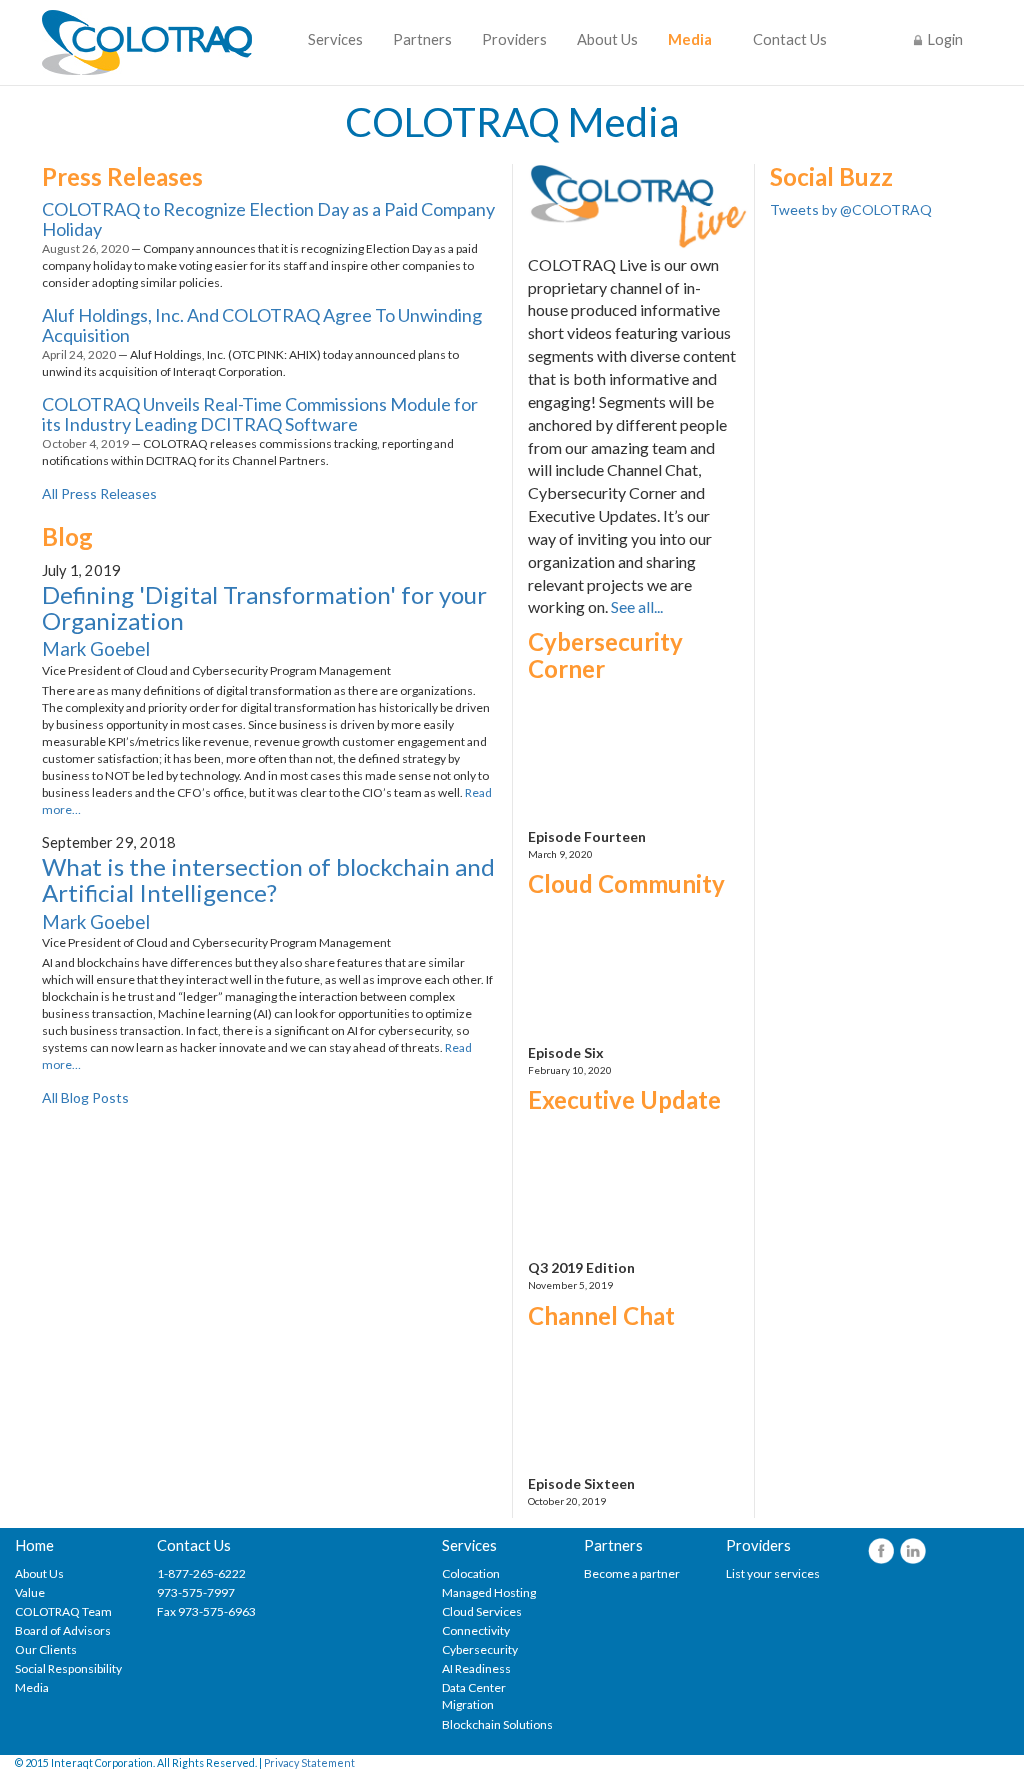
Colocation (471, 1573)
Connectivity (476, 1630)
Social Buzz (831, 176)
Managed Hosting (489, 1592)
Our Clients (46, 1649)
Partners (422, 39)
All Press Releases (99, 493)
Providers (514, 39)
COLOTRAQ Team (63, 1611)
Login (945, 39)
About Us (607, 39)
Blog (67, 536)
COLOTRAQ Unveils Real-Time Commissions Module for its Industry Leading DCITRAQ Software (260, 414)
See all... (637, 606)
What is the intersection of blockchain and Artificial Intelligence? (268, 879)
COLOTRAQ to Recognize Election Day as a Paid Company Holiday (268, 219)
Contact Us (790, 39)
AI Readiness (476, 1668)
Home (34, 1545)
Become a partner (632, 1573)
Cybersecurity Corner (605, 654)
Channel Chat (601, 1315)
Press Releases (122, 176)
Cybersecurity (480, 1649)
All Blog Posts (85, 1097)
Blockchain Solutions (497, 1724)
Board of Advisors (63, 1630)
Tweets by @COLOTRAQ (851, 209)
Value (30, 1592)
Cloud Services (482, 1611)
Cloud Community (626, 883)
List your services (773, 1573)
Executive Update (624, 1099)
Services (335, 39)
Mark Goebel (96, 649)
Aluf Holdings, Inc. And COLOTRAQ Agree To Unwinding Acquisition (262, 325)
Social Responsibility (68, 1668)
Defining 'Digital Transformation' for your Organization (264, 607)
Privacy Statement (309, 1762)
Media (690, 39)
